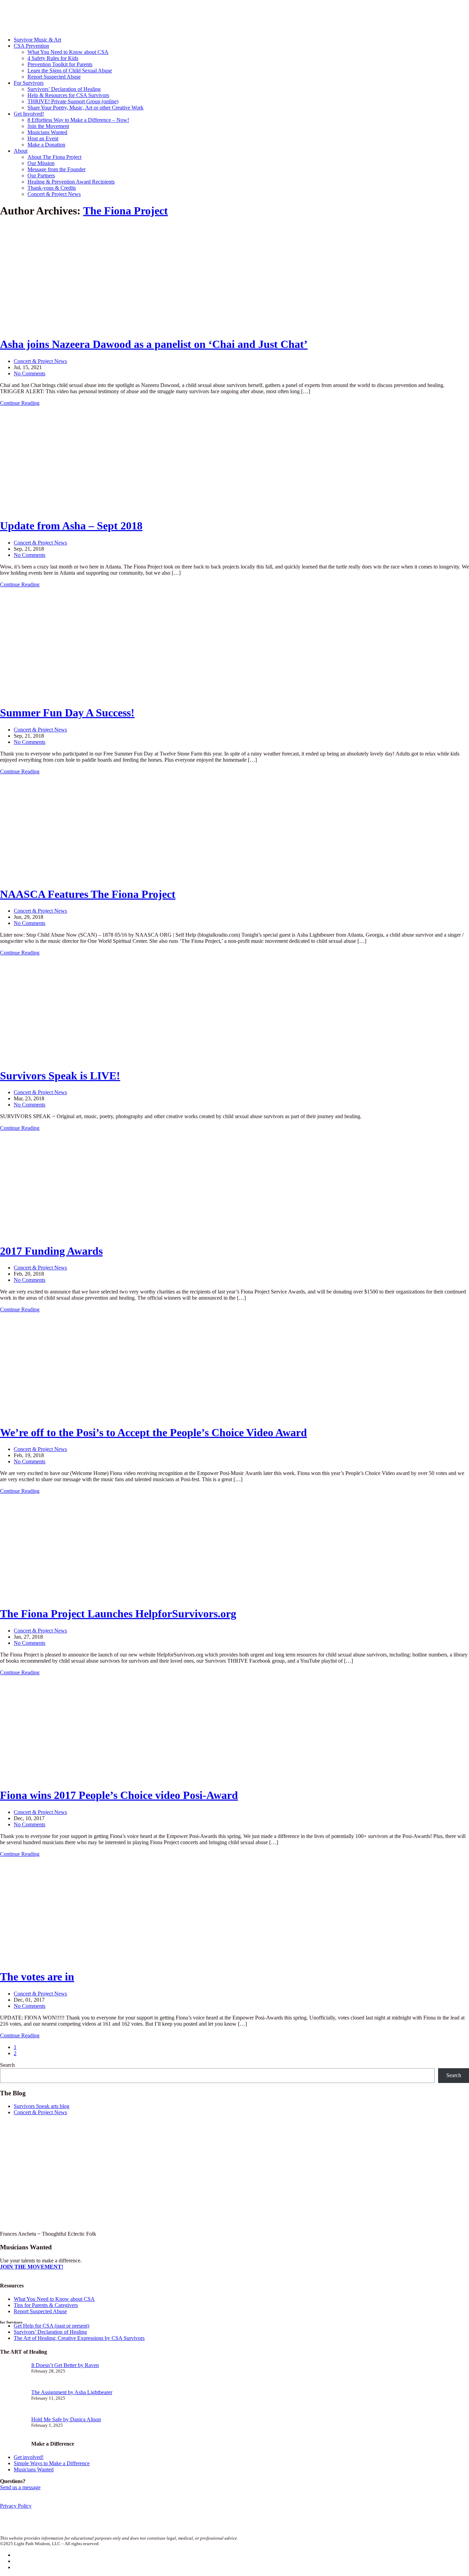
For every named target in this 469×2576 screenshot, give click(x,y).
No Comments (30, 373)
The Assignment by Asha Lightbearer (72, 2392)
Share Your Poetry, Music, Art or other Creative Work (85, 108)
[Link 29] (52, 327)
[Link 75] (52, 1415)
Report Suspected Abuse (54, 77)
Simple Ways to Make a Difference (52, 2463)
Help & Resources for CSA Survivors (68, 95)
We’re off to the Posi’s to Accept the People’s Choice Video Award (153, 1432)
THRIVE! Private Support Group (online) (73, 101)
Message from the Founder (56, 169)
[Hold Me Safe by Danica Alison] (13, 2430)
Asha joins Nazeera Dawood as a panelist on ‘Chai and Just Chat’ (154, 344)
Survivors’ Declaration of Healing (64, 89)
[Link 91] (52, 1778)
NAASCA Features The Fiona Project (88, 894)
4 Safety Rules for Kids (53, 58)
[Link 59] (52, 1059)
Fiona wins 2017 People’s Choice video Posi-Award (119, 1795)
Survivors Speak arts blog (42, 2106)
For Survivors (29, 83)
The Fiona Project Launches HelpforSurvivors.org (118, 1614)
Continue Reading (20, 403)
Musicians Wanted (47, 132)
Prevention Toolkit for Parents (60, 64)
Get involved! (29, 2457)
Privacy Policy (16, 2506)
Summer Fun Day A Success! (67, 713)
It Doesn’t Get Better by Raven (65, 2365)
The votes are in (37, 1977)
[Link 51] (52, 877)
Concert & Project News (54, 194)
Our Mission (41, 163)
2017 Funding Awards (51, 1251)
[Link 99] (52, 1960)
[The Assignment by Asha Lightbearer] (13, 2403)
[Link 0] (65, 28)
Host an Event (43, 138)
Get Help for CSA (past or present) (52, 2326)
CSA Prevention (31, 46)
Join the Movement (48, 126)
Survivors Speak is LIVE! (60, 1076)
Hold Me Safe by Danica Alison (66, 2419)
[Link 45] (65, 696)
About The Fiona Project (54, 157)
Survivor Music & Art (37, 40)
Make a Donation (46, 145)
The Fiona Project (125, 211)
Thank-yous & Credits (52, 188)
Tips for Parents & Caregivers (46, 2305)
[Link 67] (52, 1234)
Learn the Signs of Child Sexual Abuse (70, 71)
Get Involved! (29, 114)
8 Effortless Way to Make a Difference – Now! (78, 120)
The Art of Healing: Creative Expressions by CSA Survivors (79, 2338)
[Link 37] (52, 509)
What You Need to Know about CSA (68, 52)
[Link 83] (52, 1597)
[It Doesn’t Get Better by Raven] (13, 2376)
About (21, 151)
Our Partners (41, 175)
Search (7, 2065)
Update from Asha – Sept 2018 (71, 526)
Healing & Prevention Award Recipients (71, 182)
